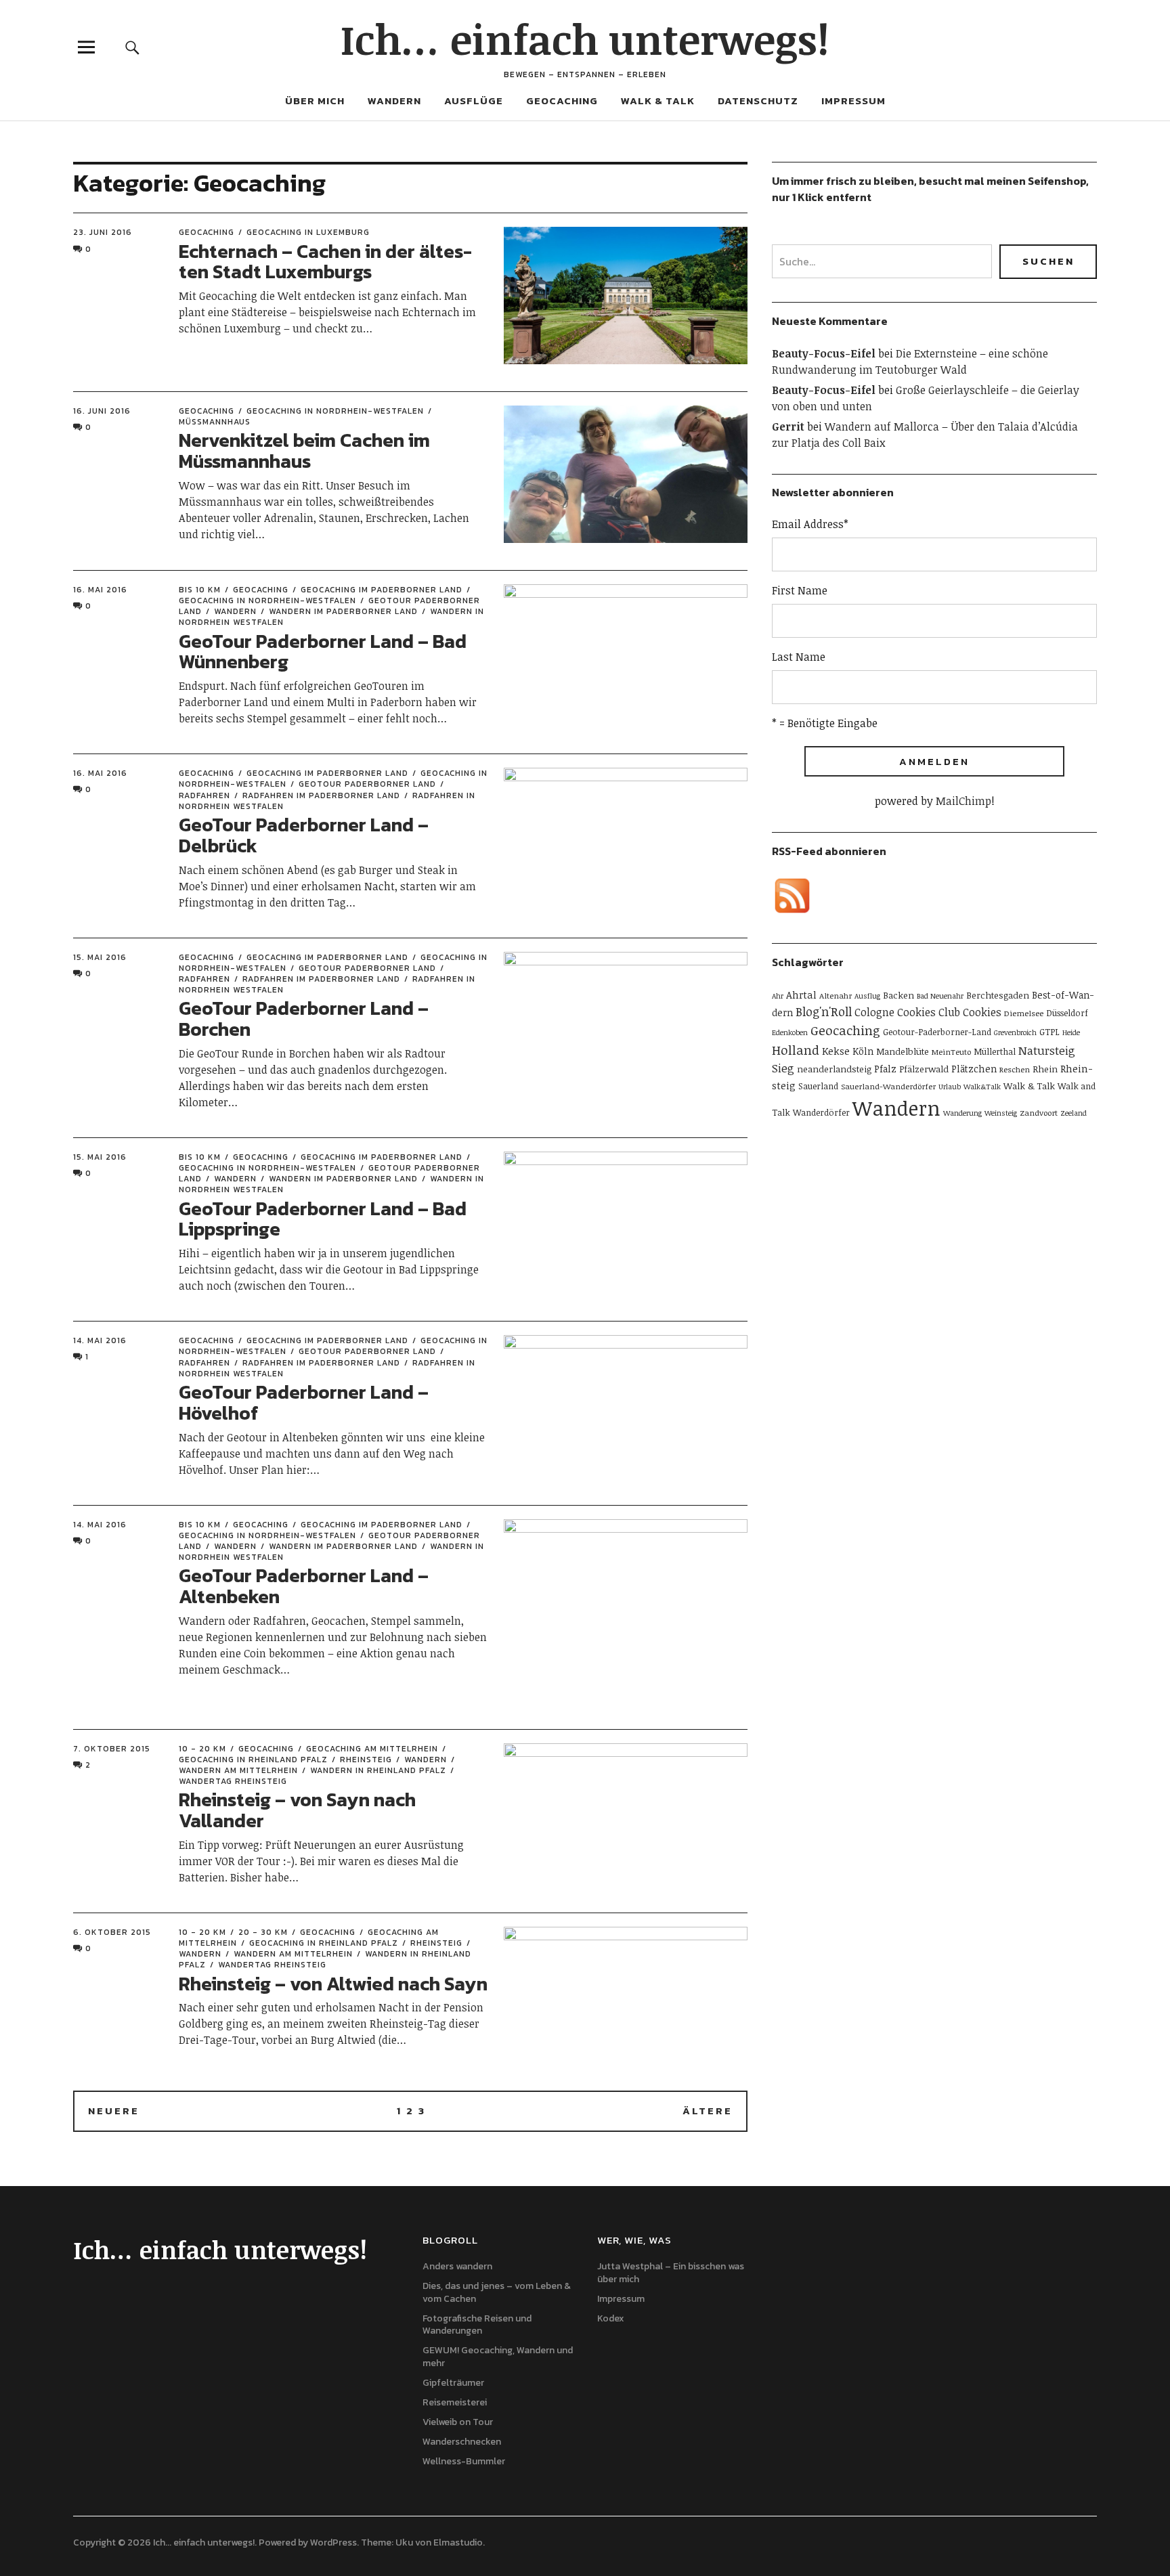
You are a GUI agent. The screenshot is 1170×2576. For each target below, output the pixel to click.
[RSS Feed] (792, 896)
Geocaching (562, 101)
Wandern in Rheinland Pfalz (378, 1770)
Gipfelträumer (453, 2383)
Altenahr (836, 995)
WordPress (333, 2542)
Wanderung (962, 1113)
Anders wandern (457, 2266)
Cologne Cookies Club (907, 1012)
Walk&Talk (982, 1087)
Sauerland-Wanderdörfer (888, 1086)
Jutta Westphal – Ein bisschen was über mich (671, 2273)
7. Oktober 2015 (112, 1749)
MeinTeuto (951, 1051)
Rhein (1045, 1069)
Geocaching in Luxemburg (308, 232)
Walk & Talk (658, 101)
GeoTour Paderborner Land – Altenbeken (304, 1586)
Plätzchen (974, 1069)
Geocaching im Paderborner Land (382, 590)
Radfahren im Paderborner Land (321, 795)
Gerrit (788, 427)
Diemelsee (1024, 1013)
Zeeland (1074, 1113)
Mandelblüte (903, 1051)
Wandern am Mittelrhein (293, 1954)
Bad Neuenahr (940, 996)
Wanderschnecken (462, 2442)
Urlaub (950, 1087)
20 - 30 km (263, 1932)
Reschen (1015, 1069)
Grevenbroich (1015, 1032)
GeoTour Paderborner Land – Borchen (304, 1019)
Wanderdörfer (821, 1112)
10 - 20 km (202, 1749)
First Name (800, 590)
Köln (863, 1051)
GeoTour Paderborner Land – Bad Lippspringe (323, 1219)
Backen (898, 995)
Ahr (778, 996)
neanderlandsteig (834, 1069)
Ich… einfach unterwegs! (585, 39)
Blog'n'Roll (824, 1011)
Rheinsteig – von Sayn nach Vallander (297, 1810)
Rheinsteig (366, 1760)
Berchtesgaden (998, 995)
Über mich (315, 101)
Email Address (810, 524)
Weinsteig (1001, 1113)
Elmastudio (458, 2542)
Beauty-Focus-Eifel (824, 353)
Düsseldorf (1067, 1013)
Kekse (836, 1051)
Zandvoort (1039, 1112)
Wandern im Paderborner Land (343, 611)
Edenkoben (790, 1032)
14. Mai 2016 (100, 1340)
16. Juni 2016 (102, 411)
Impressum (853, 101)
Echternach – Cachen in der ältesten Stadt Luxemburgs (325, 262)
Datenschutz (758, 101)
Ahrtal (801, 995)
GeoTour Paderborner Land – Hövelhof (304, 1402)
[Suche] (133, 47)
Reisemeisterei (455, 2402)
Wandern (394, 101)
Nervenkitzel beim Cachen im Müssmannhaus (304, 451)
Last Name (799, 657)
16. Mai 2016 (100, 590)
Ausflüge (474, 101)
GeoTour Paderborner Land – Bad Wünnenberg (323, 652)
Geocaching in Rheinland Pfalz (253, 1760)
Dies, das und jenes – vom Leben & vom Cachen (497, 2292)
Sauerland (818, 1086)
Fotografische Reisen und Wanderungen (477, 2325)
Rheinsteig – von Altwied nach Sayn (333, 1984)
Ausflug (867, 996)
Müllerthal (995, 1051)
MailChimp (963, 801)
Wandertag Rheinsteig (272, 1965)
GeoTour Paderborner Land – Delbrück (304, 835)
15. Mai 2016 (100, 957)
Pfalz (885, 1069)
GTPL (1049, 1032)
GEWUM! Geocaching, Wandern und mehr (498, 2357)
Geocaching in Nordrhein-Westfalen (335, 411)
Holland (796, 1050)
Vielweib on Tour (458, 2422)
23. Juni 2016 (103, 232)
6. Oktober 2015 (112, 1932)
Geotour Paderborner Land (367, 784)
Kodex (611, 2318)
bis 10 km (200, 590)
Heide (1071, 1032)
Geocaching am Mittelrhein (372, 1749)
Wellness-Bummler (464, 2461)
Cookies (982, 1012)
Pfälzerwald (924, 1069)
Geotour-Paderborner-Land (937, 1032)
